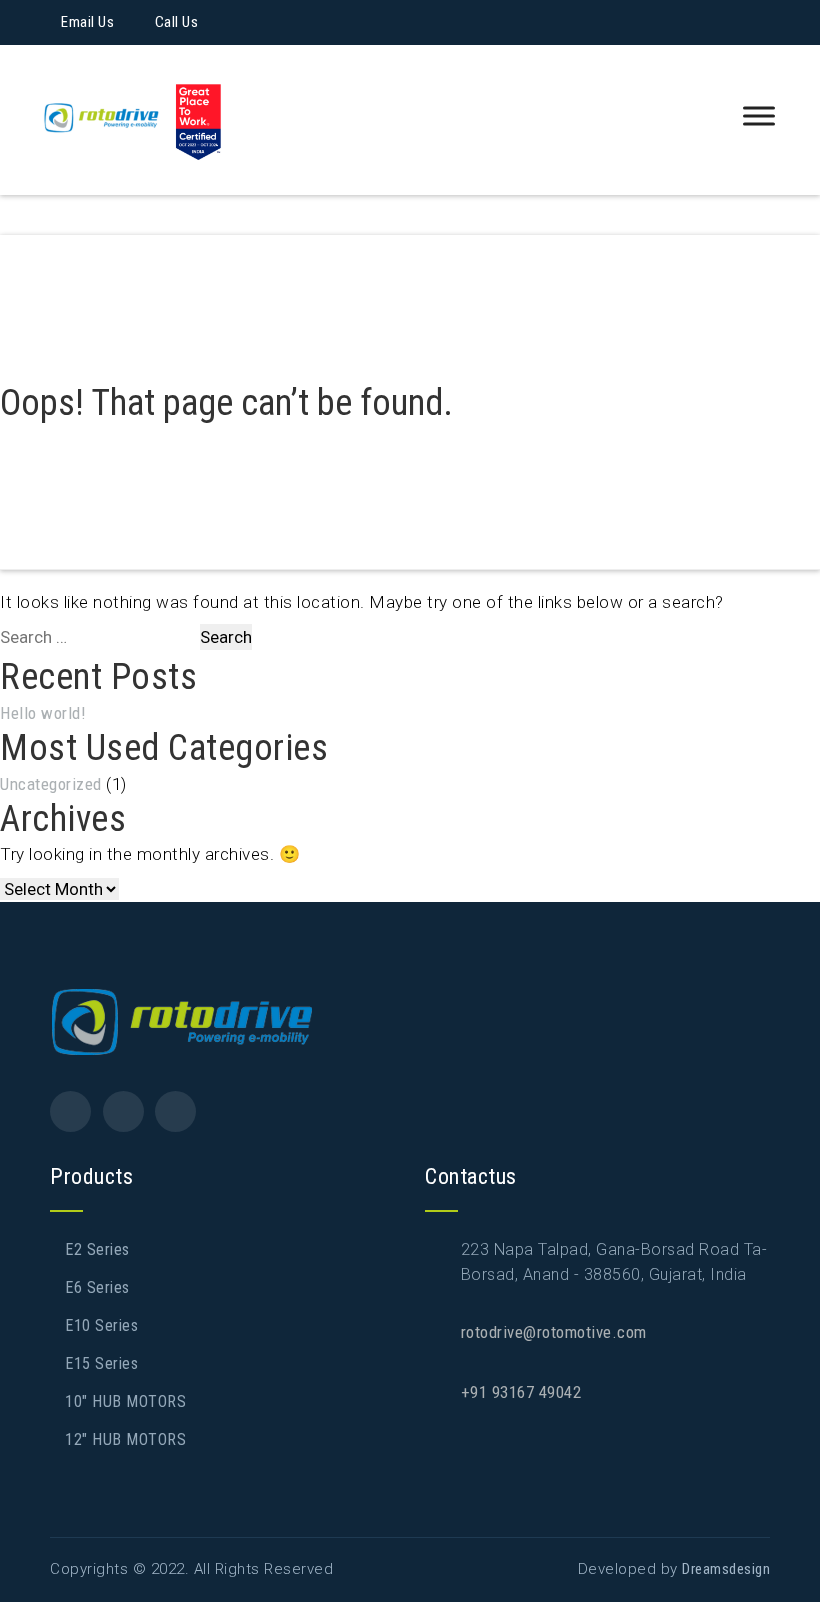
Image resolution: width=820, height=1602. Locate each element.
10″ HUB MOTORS (125, 1401)
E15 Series (101, 1363)
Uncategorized (51, 784)
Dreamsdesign (726, 1569)
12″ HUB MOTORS (125, 1439)
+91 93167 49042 (521, 1392)
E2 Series (97, 1249)
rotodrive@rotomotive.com (554, 1332)
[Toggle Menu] (759, 116)
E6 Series (97, 1287)
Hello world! (43, 713)
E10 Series (101, 1325)
